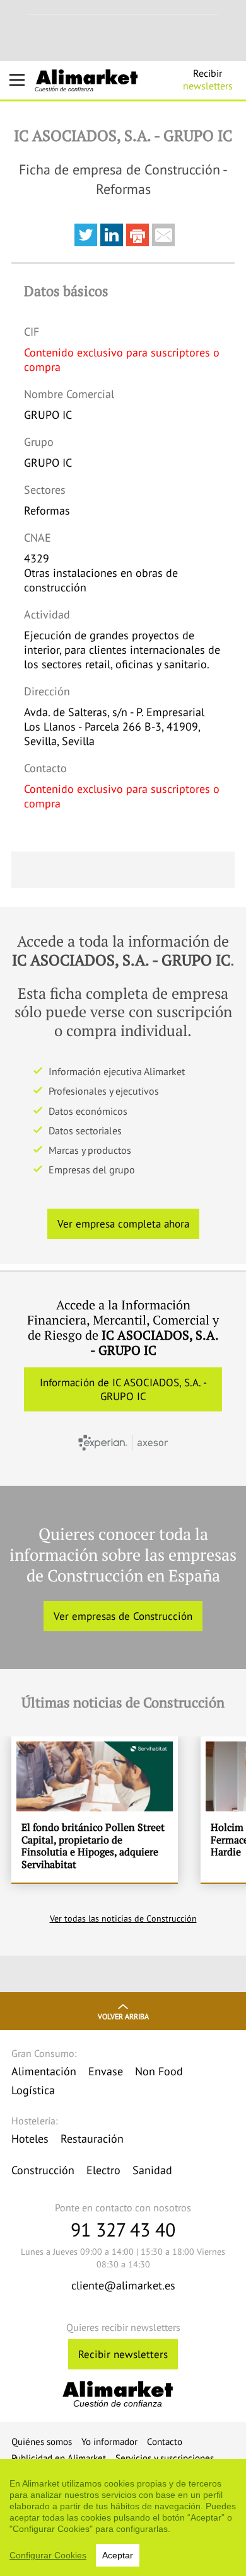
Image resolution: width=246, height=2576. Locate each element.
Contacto (165, 2442)
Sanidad (152, 2170)
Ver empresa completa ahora (123, 1224)
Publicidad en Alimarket (59, 2458)
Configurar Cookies (48, 2555)
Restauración (92, 2139)
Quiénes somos (42, 2442)
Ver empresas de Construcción (123, 1616)
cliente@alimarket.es (123, 2285)
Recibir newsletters (123, 2354)
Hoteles (30, 2139)
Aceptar (118, 2555)
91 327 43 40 (123, 2229)
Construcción (43, 2170)
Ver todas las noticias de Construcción (123, 1918)
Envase (106, 2071)
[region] (123, 2517)
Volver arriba (123, 2016)
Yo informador (109, 2442)
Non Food (159, 2071)
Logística (33, 2090)
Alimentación (44, 2071)
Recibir (208, 79)
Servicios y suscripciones (165, 2458)
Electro (103, 2170)
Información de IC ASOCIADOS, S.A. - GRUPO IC (123, 1389)
